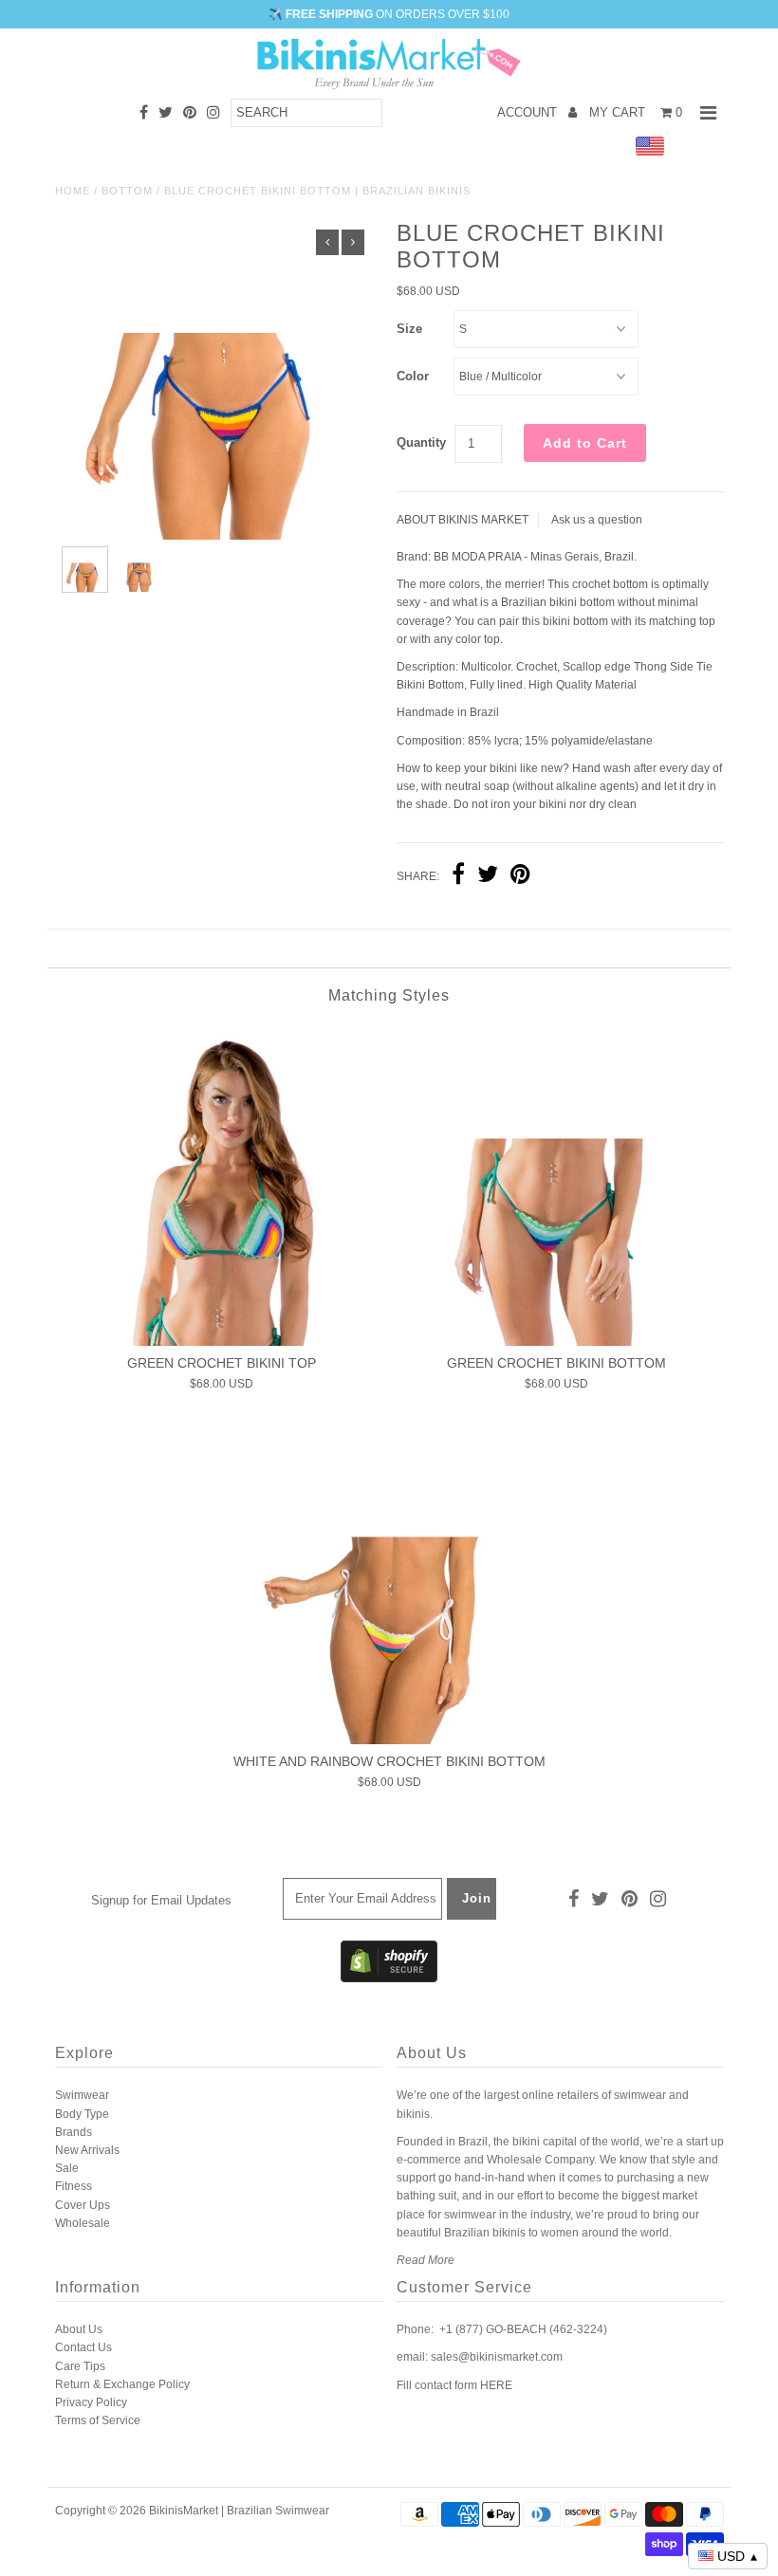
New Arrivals (87, 2150)
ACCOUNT (529, 112)
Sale (67, 2168)
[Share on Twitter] (488, 876)
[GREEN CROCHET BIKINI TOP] (222, 1186)
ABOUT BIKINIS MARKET (463, 520)
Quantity (421, 442)
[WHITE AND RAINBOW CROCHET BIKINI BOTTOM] (389, 1584)
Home (73, 191)
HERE (496, 2385)
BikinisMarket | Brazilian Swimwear (239, 2511)
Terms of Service (98, 2420)
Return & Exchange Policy (122, 2384)
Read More (426, 2260)
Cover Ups (83, 2205)
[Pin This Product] (520, 876)
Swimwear (82, 2095)
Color (413, 376)
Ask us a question (597, 520)
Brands (74, 2132)
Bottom (127, 191)
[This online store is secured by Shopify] (389, 1978)
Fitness (74, 2186)
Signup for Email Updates (161, 1900)
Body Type (82, 2114)
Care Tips (80, 2366)
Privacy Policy (91, 2402)
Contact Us (83, 2347)
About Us (79, 2329)
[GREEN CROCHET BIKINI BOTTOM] (556, 1186)
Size (409, 329)
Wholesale (83, 2223)
